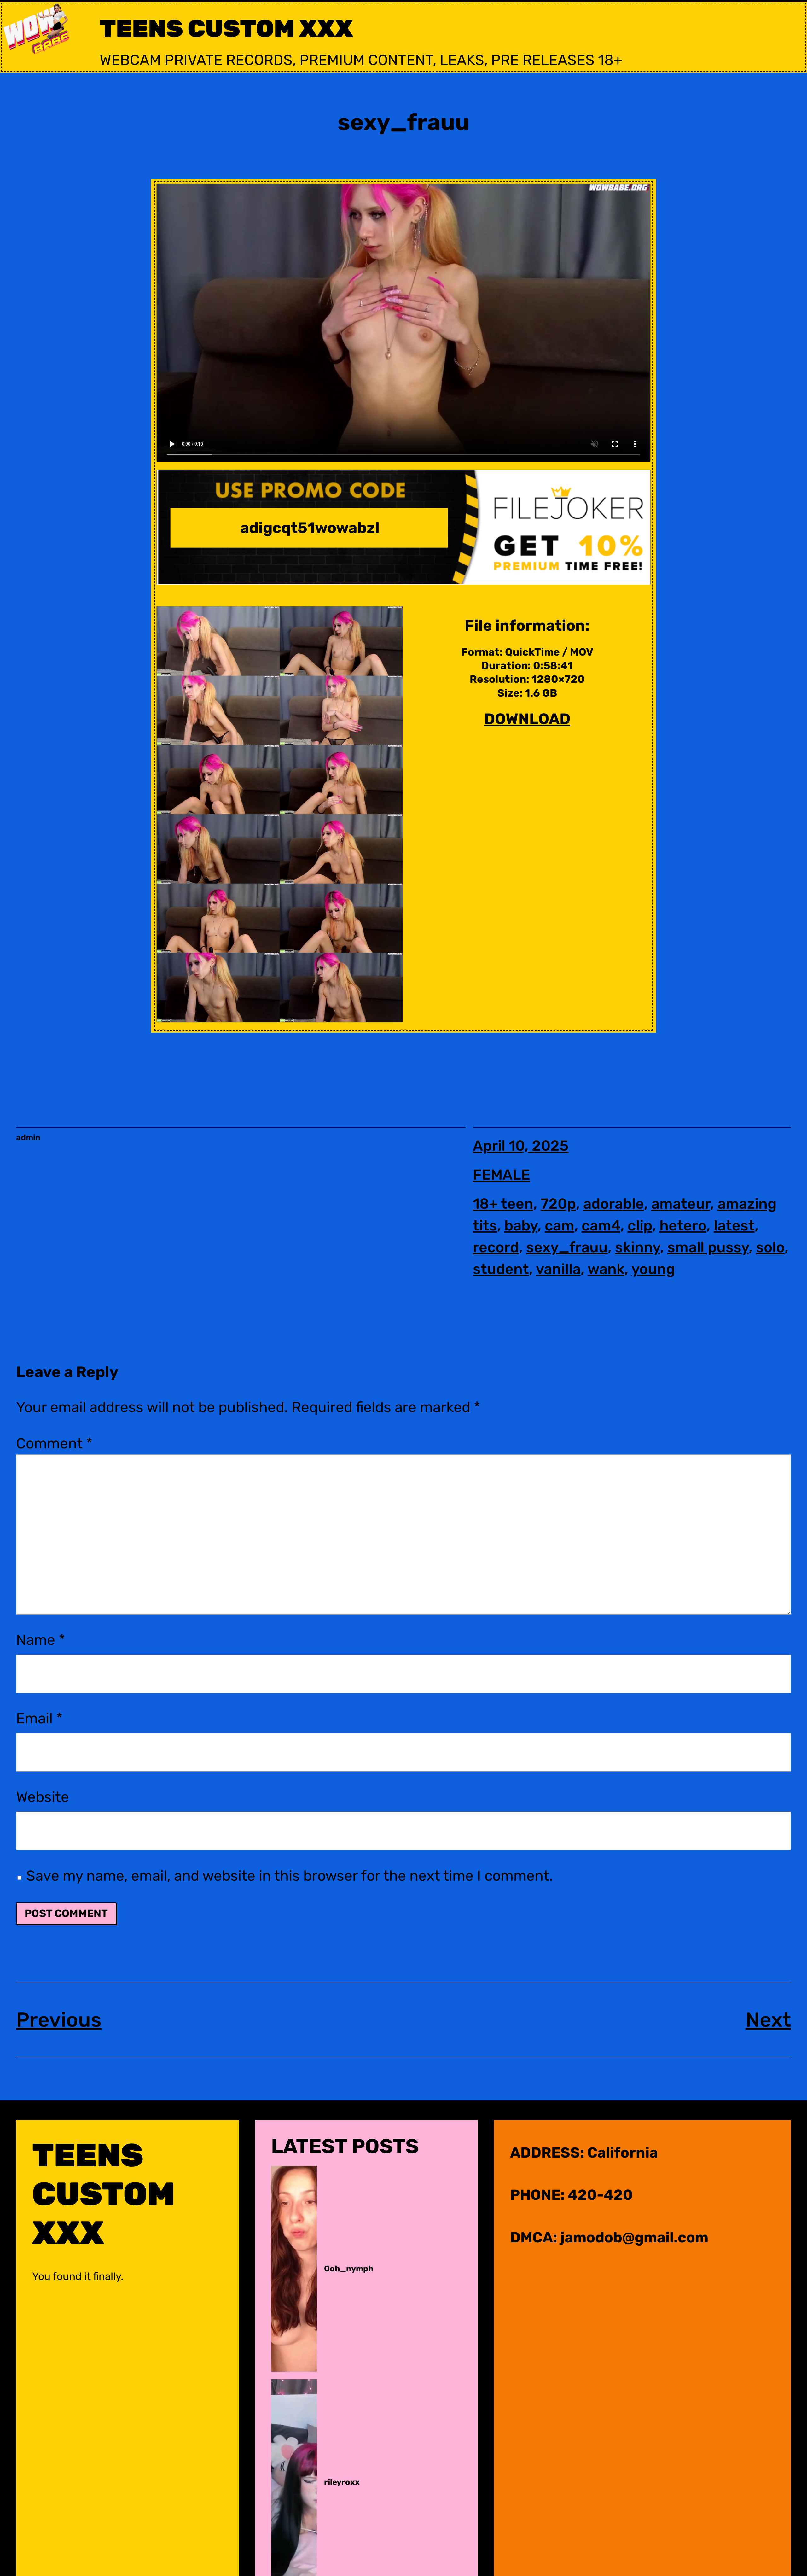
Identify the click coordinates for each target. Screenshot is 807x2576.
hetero (683, 1226)
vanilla (558, 1269)
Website (43, 1797)
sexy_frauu (567, 1247)
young (653, 1269)
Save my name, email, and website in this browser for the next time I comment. (290, 1876)
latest (734, 1226)
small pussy (708, 1247)
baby (521, 1226)
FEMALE (502, 1175)
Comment (54, 1443)
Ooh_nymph (349, 2269)
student (501, 1269)
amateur (681, 1204)
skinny (638, 1247)
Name (41, 1640)
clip (640, 1226)
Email (39, 1718)
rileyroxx (342, 2482)
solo (770, 1247)
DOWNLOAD (527, 719)
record (496, 1247)
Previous (59, 2020)
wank (606, 1269)
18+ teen (503, 1204)
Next (768, 2020)
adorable (614, 1204)
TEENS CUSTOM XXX (226, 29)
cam (560, 1226)
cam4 (601, 1226)
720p (558, 1204)
